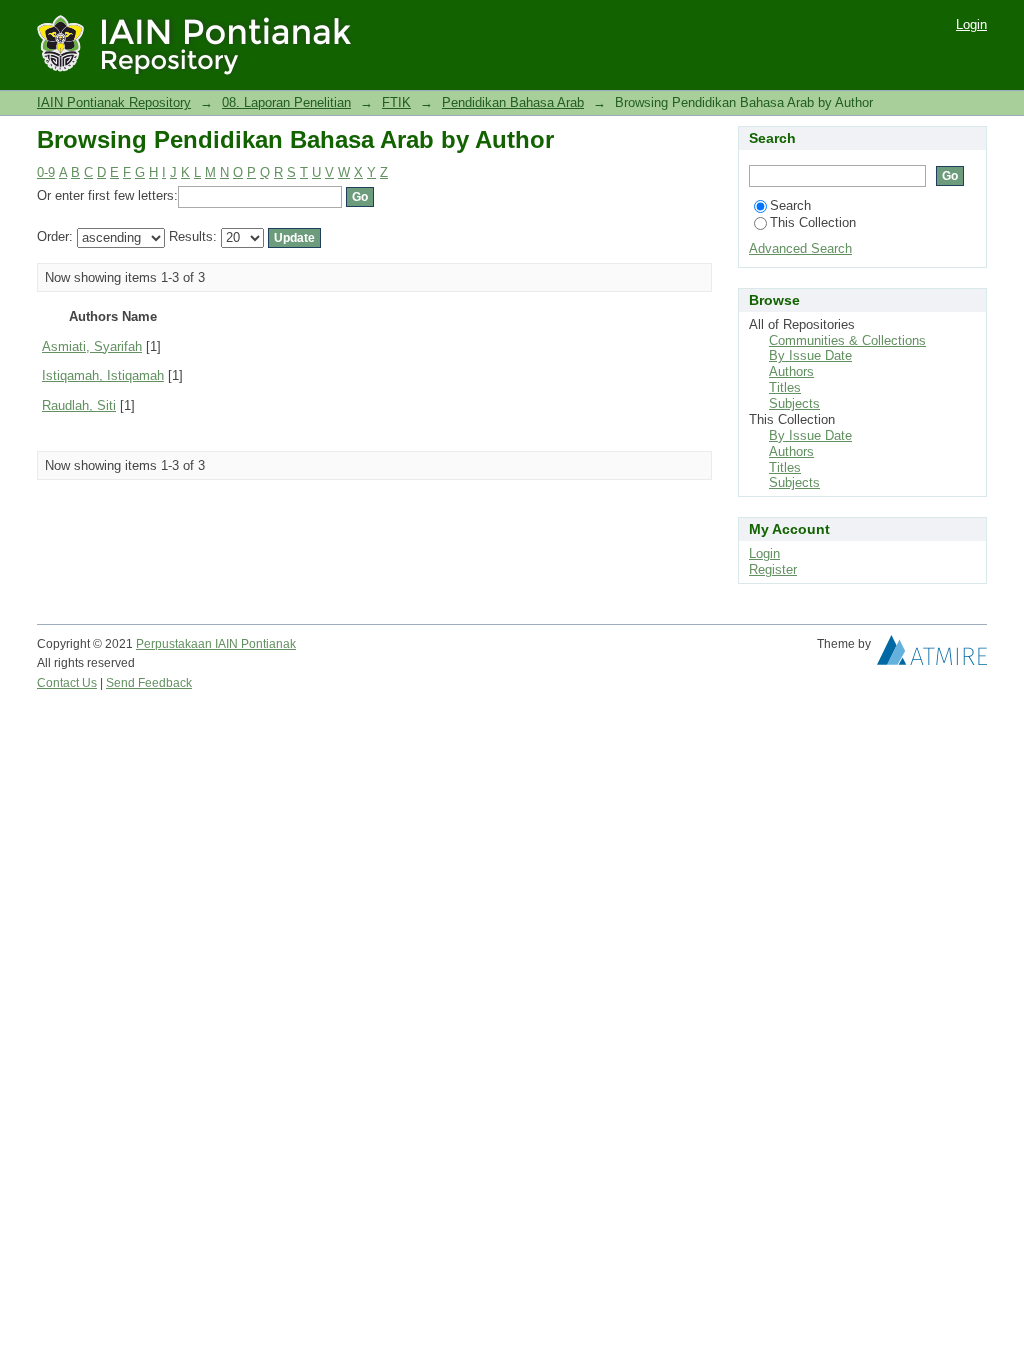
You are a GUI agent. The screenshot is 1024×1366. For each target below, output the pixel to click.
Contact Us (67, 683)
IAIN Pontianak (255, 644)
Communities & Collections (847, 340)
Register (773, 569)
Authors (791, 371)
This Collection (813, 222)
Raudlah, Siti (79, 405)
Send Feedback (149, 683)
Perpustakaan (175, 644)
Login (971, 24)
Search (790, 205)
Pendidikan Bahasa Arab (513, 102)
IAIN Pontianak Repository (114, 102)
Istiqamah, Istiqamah (103, 375)
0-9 (46, 172)
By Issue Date (810, 355)
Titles (785, 387)
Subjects (794, 403)
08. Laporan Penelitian (286, 102)
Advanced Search (800, 248)
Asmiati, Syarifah (92, 346)
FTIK (396, 102)
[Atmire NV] (932, 655)
